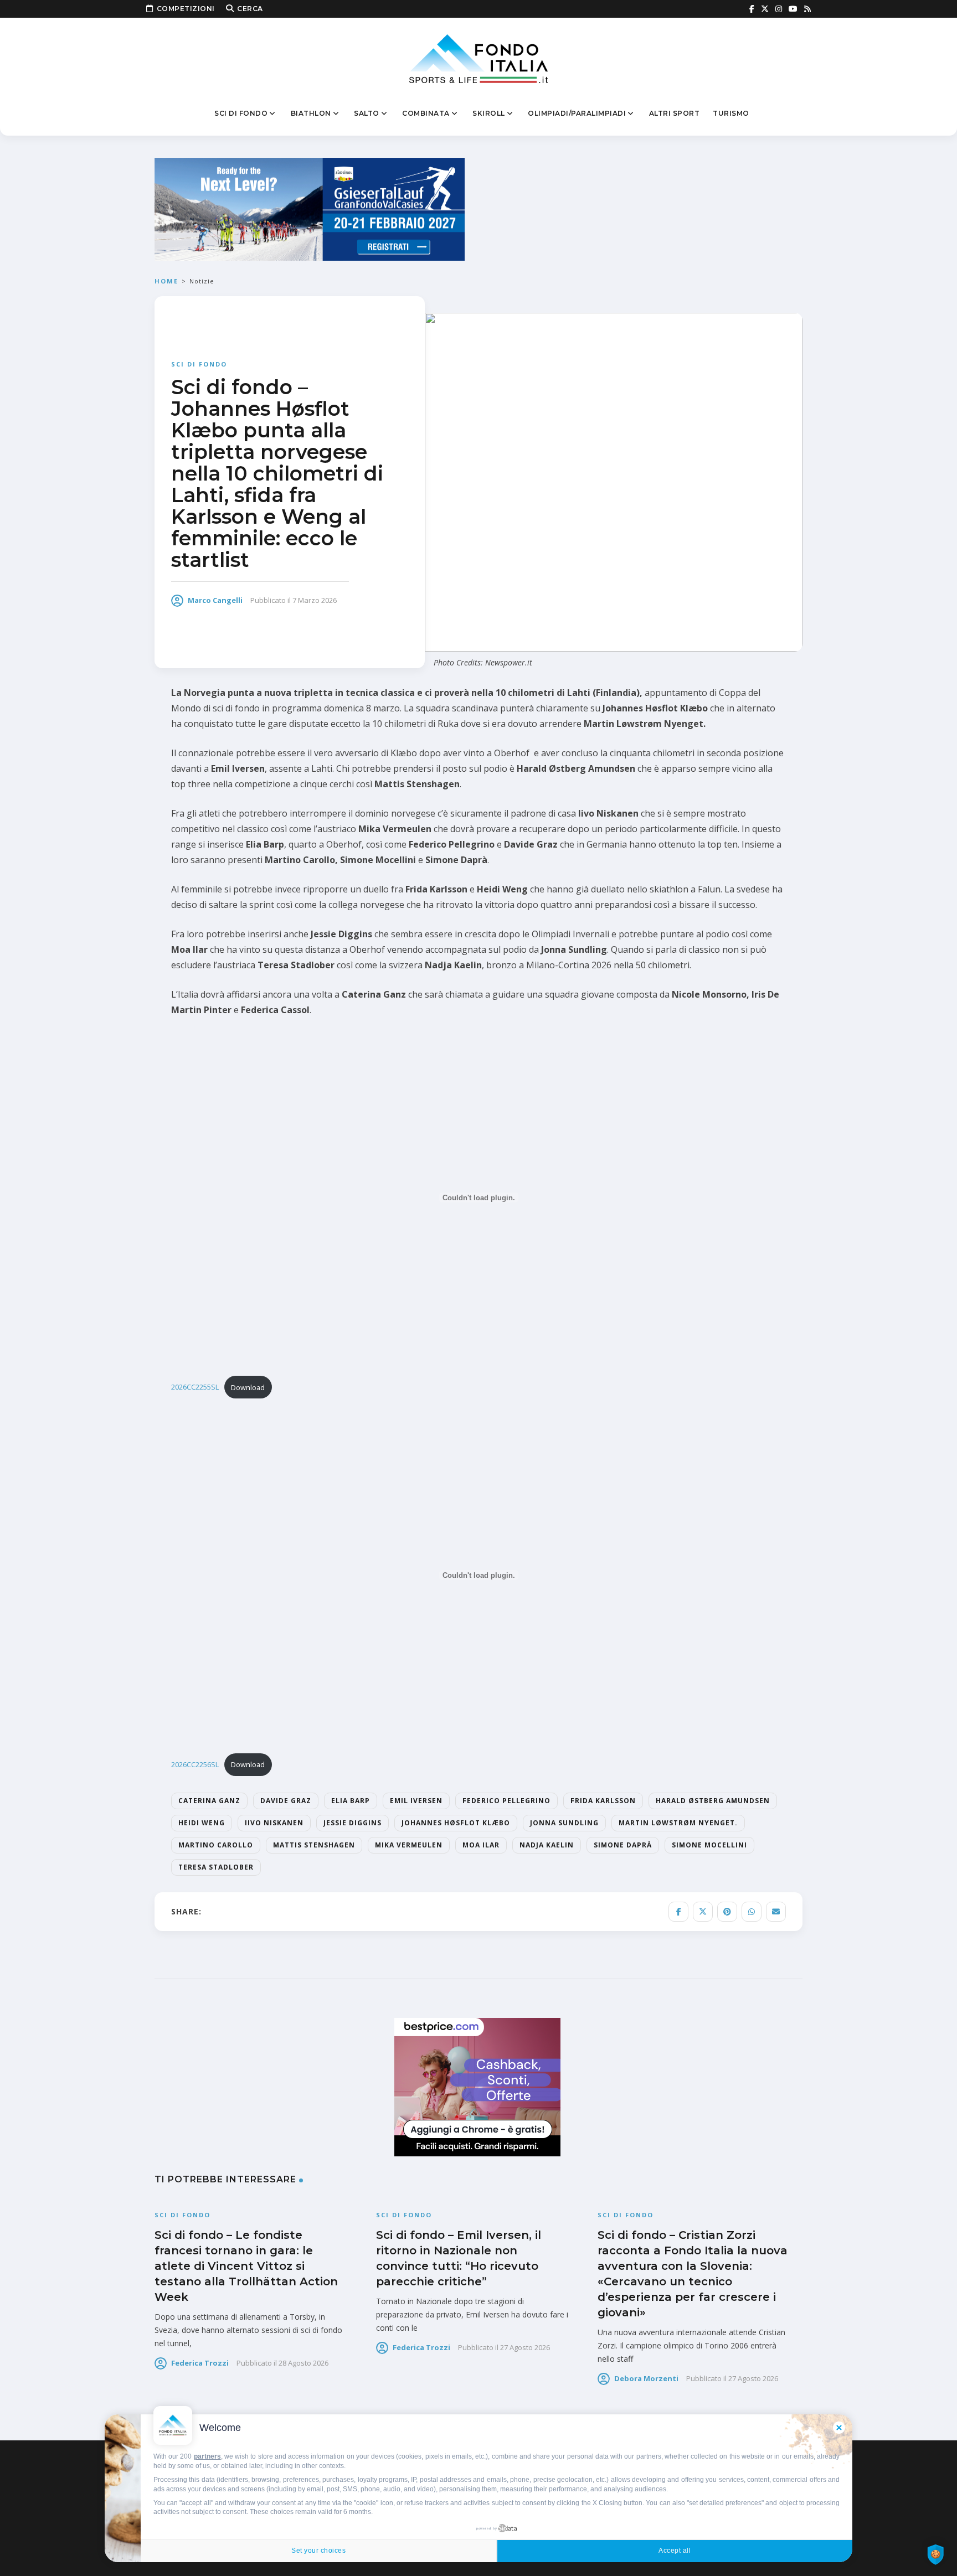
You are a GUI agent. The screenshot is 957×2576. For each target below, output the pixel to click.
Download (248, 1387)
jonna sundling (564, 1823)
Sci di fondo (241, 113)
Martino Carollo (216, 1845)
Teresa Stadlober (216, 1867)
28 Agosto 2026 (303, 2363)
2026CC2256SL (195, 1764)
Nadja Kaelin (547, 1845)
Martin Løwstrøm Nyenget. (678, 1823)
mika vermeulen (409, 1845)
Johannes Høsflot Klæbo (456, 1823)
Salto (367, 113)
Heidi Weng (202, 1823)
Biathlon (311, 113)
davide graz (286, 1801)
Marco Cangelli (215, 600)
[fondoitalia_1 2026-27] (310, 208)
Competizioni (186, 9)
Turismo (731, 113)
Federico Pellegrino (506, 1801)
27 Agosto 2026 (525, 2347)
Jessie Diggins (353, 1823)
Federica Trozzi (200, 2363)
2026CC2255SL (195, 1387)
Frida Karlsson (603, 1801)
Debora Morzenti (646, 2378)
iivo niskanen (274, 1823)
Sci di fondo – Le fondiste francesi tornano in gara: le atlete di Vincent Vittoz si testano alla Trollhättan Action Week (246, 2266)
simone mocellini (709, 1845)
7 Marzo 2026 (315, 600)
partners (207, 2456)
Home (166, 281)
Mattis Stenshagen (314, 1845)
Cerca (250, 9)
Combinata (426, 113)
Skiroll (489, 113)
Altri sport (675, 113)
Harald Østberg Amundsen (713, 1801)
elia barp (351, 1801)
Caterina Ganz (209, 1801)
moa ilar (481, 1845)
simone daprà (623, 1845)
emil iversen (416, 1801)
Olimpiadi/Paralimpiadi (577, 113)
